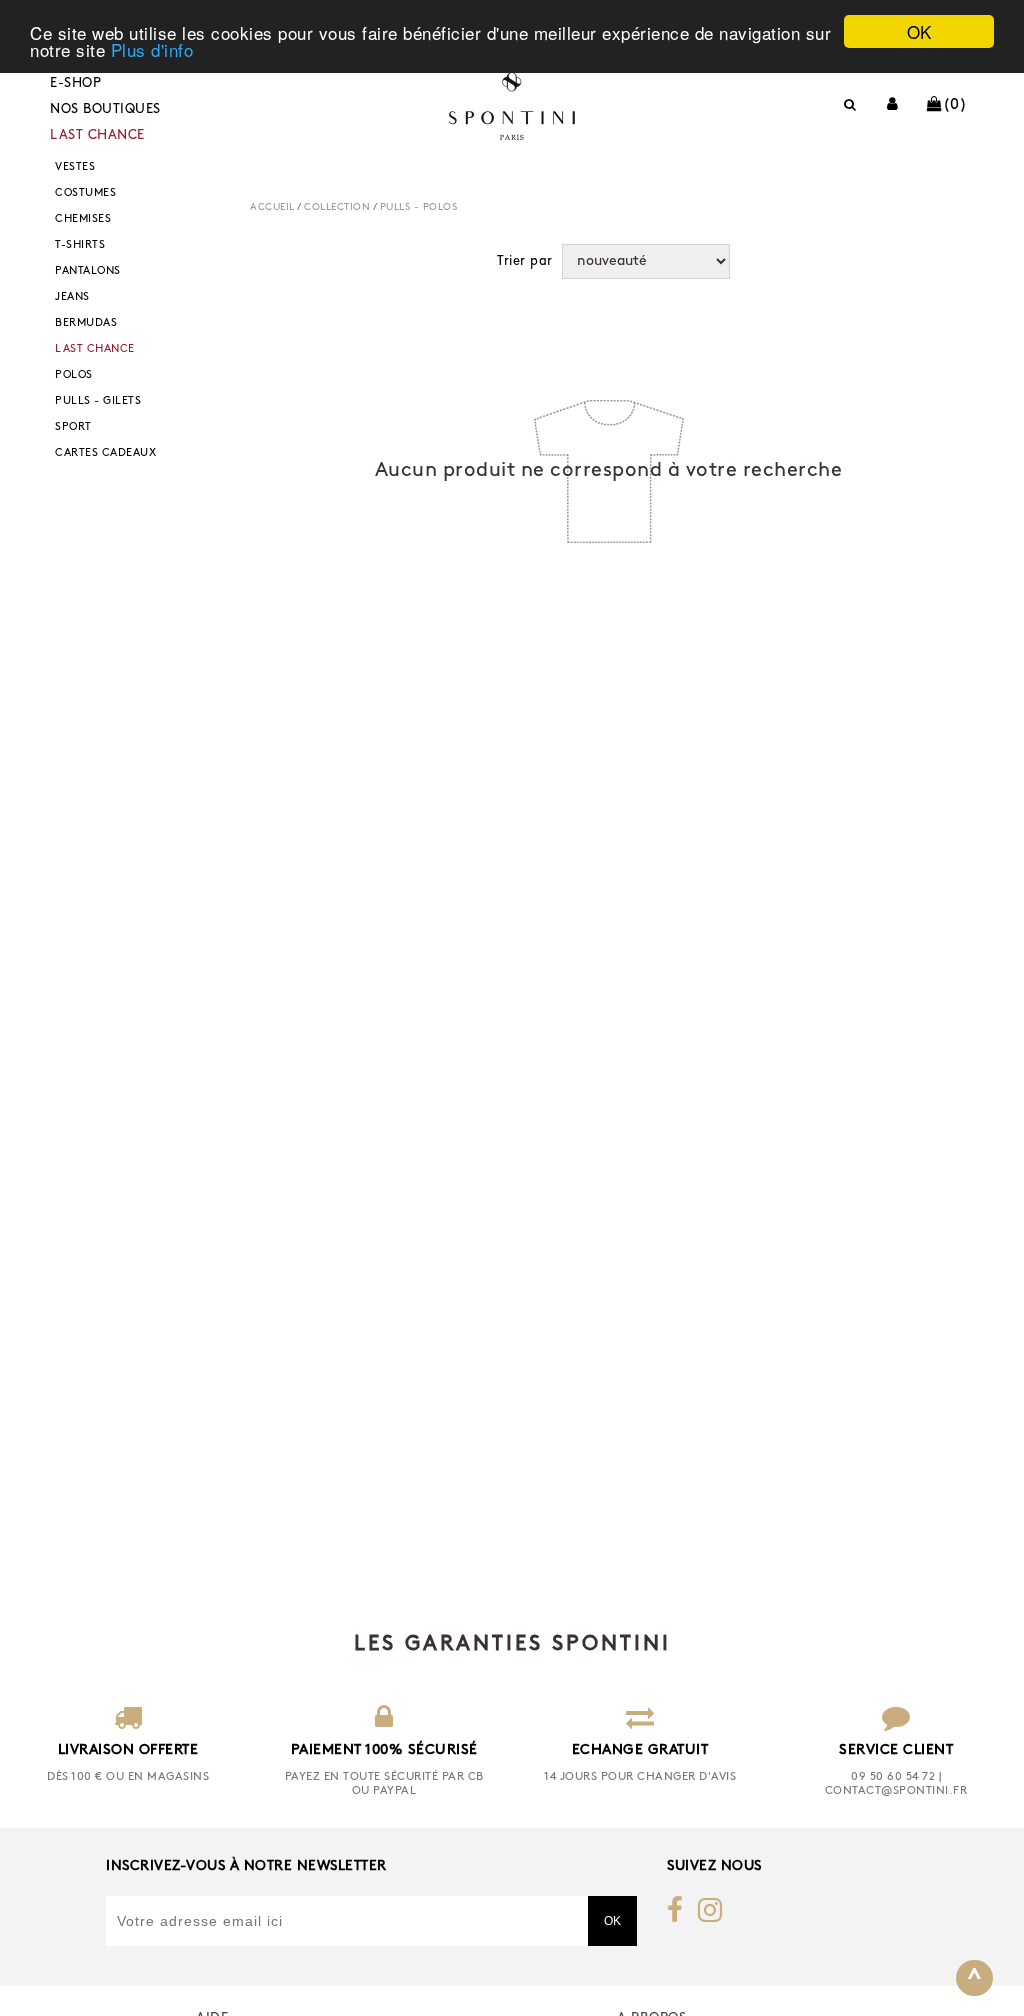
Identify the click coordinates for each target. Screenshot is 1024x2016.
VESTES (75, 167)
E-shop (75, 83)
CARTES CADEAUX (105, 453)
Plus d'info (152, 49)
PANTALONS (88, 271)
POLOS (74, 375)
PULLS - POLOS (419, 207)
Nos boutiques (105, 109)
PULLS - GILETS (98, 401)
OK (919, 31)
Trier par (525, 261)
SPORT (73, 427)
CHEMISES (83, 219)
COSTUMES (85, 193)
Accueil (272, 207)
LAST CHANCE (97, 135)
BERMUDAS (86, 323)
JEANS (72, 297)
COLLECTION (337, 207)
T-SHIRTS (80, 245)
